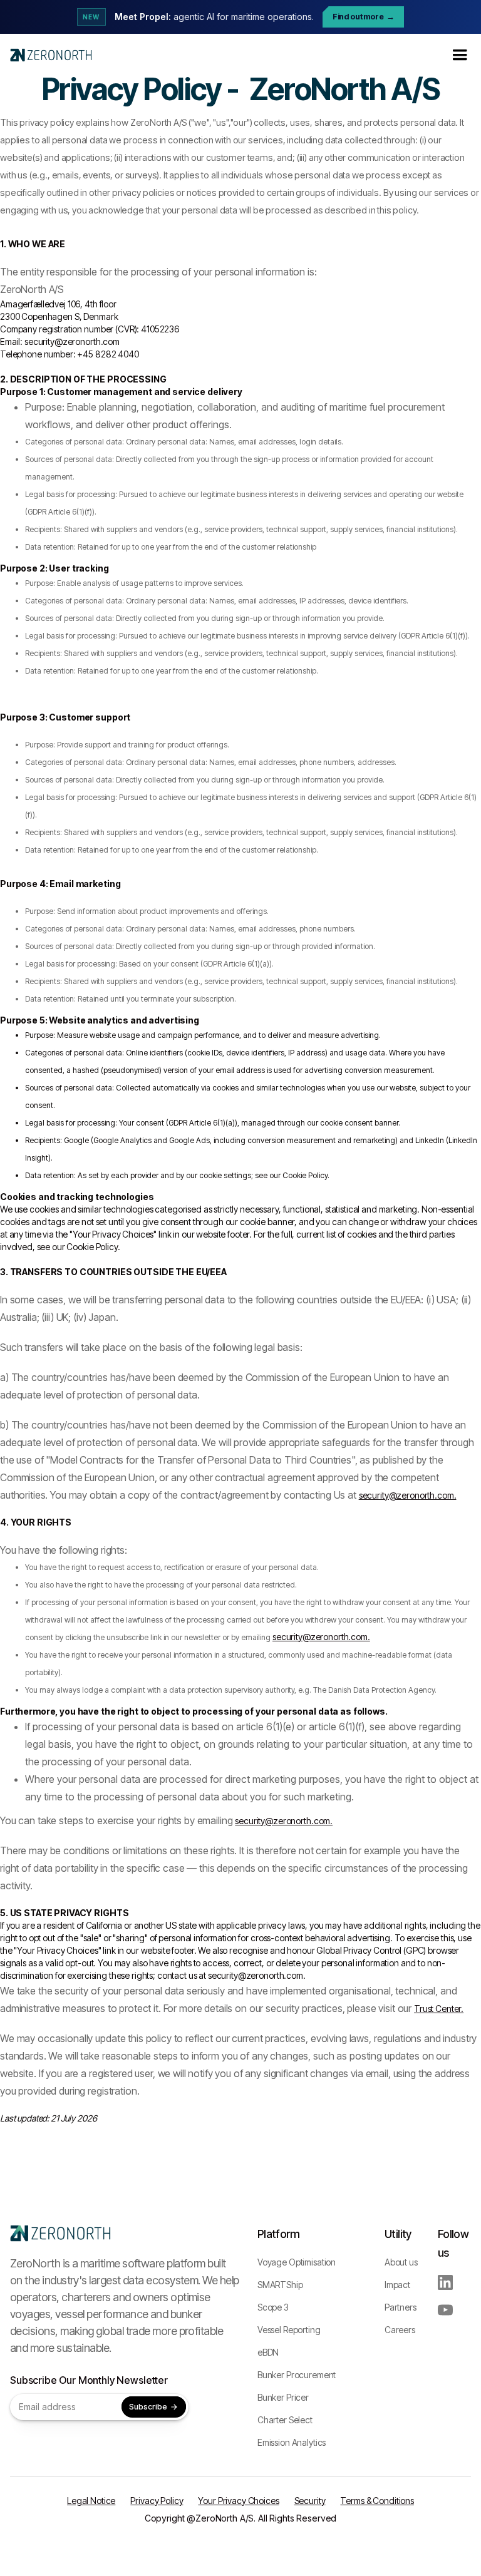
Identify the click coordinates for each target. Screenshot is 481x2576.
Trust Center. (439, 2009)
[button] (460, 55)
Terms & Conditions (377, 2501)
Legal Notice (91, 2501)
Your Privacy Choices (238, 2501)
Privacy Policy (157, 2501)
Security (310, 2501)
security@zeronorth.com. (408, 1495)
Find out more (364, 17)
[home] (51, 55)
